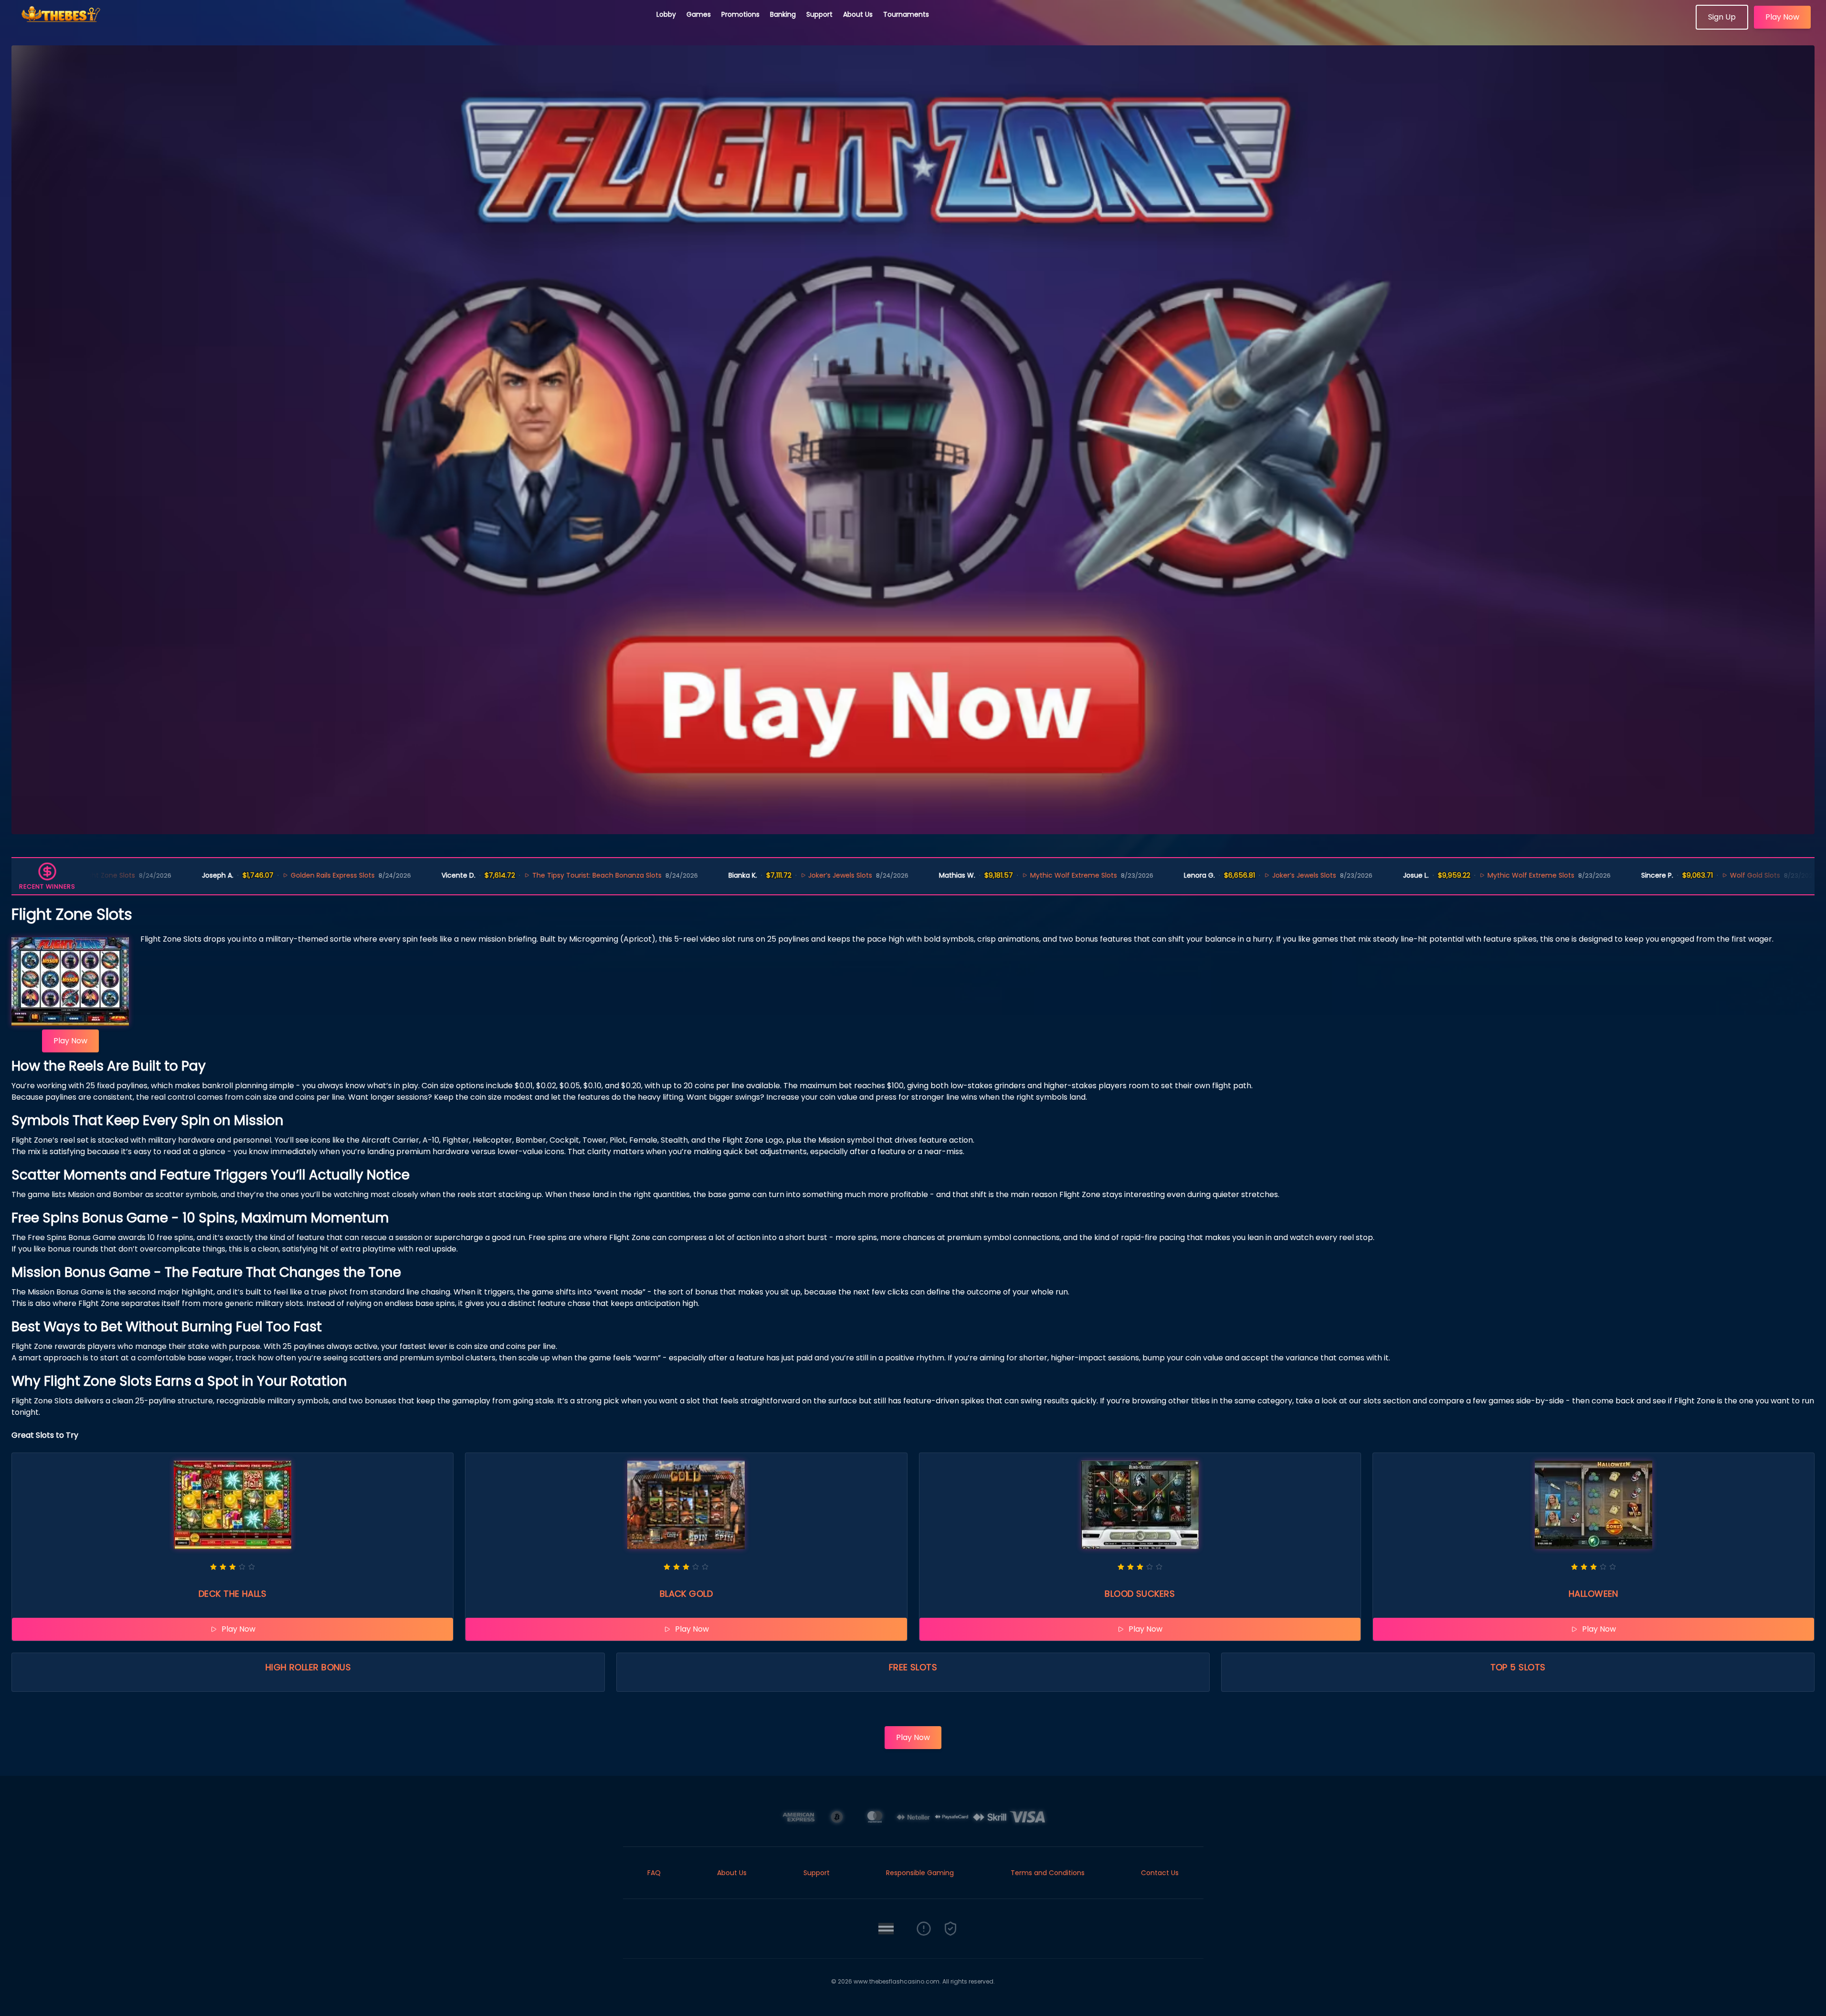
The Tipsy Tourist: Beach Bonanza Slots (481, 875)
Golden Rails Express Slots (218, 875)
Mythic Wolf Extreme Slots (959, 875)
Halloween (1594, 1594)
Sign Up (1722, 17)
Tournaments (906, 14)
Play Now (1782, 17)
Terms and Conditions (1048, 1873)
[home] (328, 26)
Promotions (740, 14)
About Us (858, 14)
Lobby (666, 14)
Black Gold (686, 1594)
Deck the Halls (232, 1594)
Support (819, 14)
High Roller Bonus (308, 1667)
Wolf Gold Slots (1640, 875)
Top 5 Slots (1518, 1667)
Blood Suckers (1140, 1594)
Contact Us (1160, 1873)
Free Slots (913, 1667)
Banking (783, 14)
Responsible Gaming (920, 1873)
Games (699, 14)
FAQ (654, 1873)
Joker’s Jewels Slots (725, 875)
